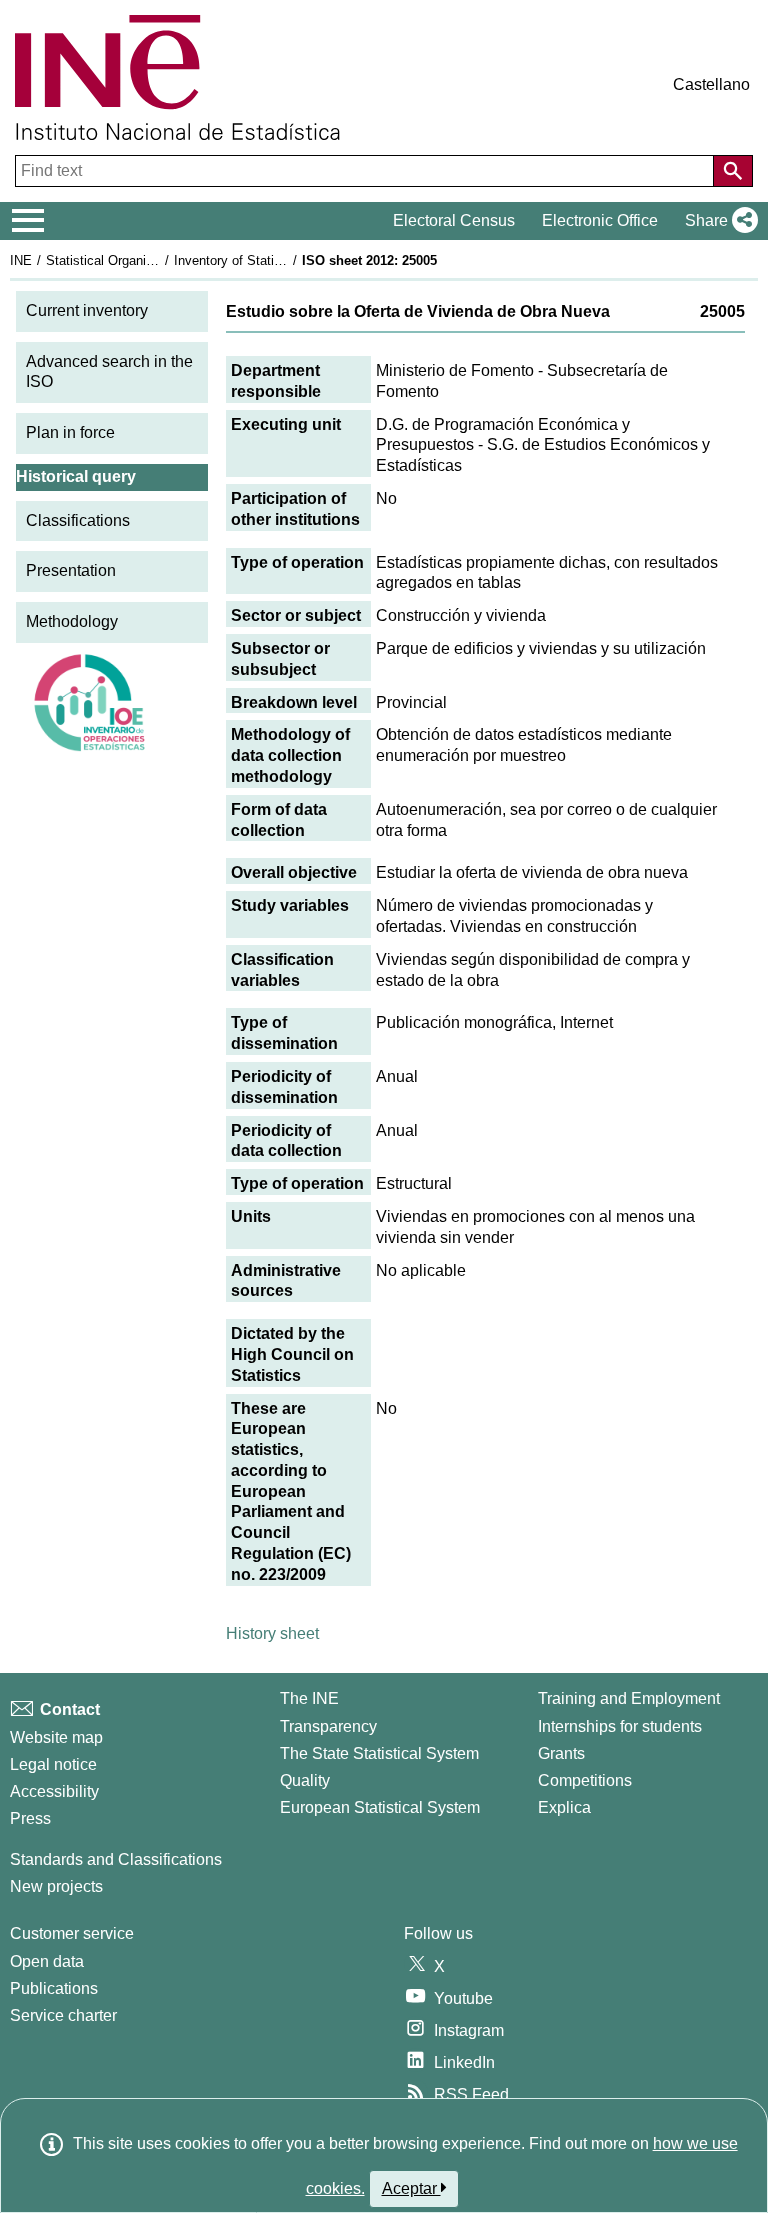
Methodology (72, 621)
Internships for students (620, 1726)
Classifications (78, 520)
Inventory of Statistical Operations (273, 260)
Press (30, 1818)
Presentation (71, 570)
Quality (305, 1780)
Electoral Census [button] (454, 220)
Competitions (585, 1780)
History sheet (272, 1633)
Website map (56, 1737)
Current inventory (87, 310)
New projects (56, 1886)
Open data (47, 1961)
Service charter (63, 2015)
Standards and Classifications (116, 1859)
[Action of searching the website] (733, 171)
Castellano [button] (711, 84)
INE (21, 260)
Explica (564, 1807)
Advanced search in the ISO (109, 372)
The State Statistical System (379, 1753)
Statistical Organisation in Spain (139, 260)
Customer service (72, 1933)
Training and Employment (629, 1698)
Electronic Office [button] (600, 220)
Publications (54, 1988)
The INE (309, 1698)
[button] (717, 221)
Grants (561, 1753)
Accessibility (54, 1791)
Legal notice (53, 1764)
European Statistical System (380, 1807)
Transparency (328, 1726)
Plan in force (70, 432)
